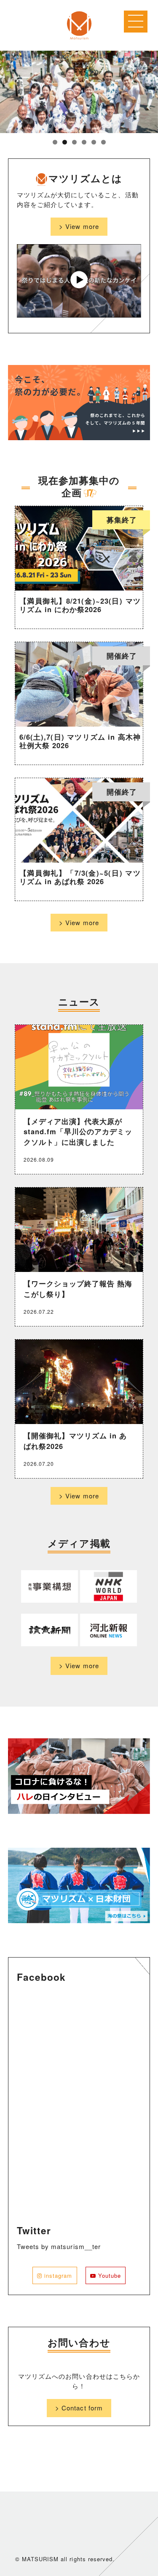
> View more (79, 226)
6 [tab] (103, 142)
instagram (57, 2275)
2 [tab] (65, 142)
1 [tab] (55, 142)
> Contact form (79, 2408)
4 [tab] (84, 142)
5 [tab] (94, 142)
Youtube (108, 2275)
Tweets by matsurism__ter (59, 2246)
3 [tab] (74, 142)
